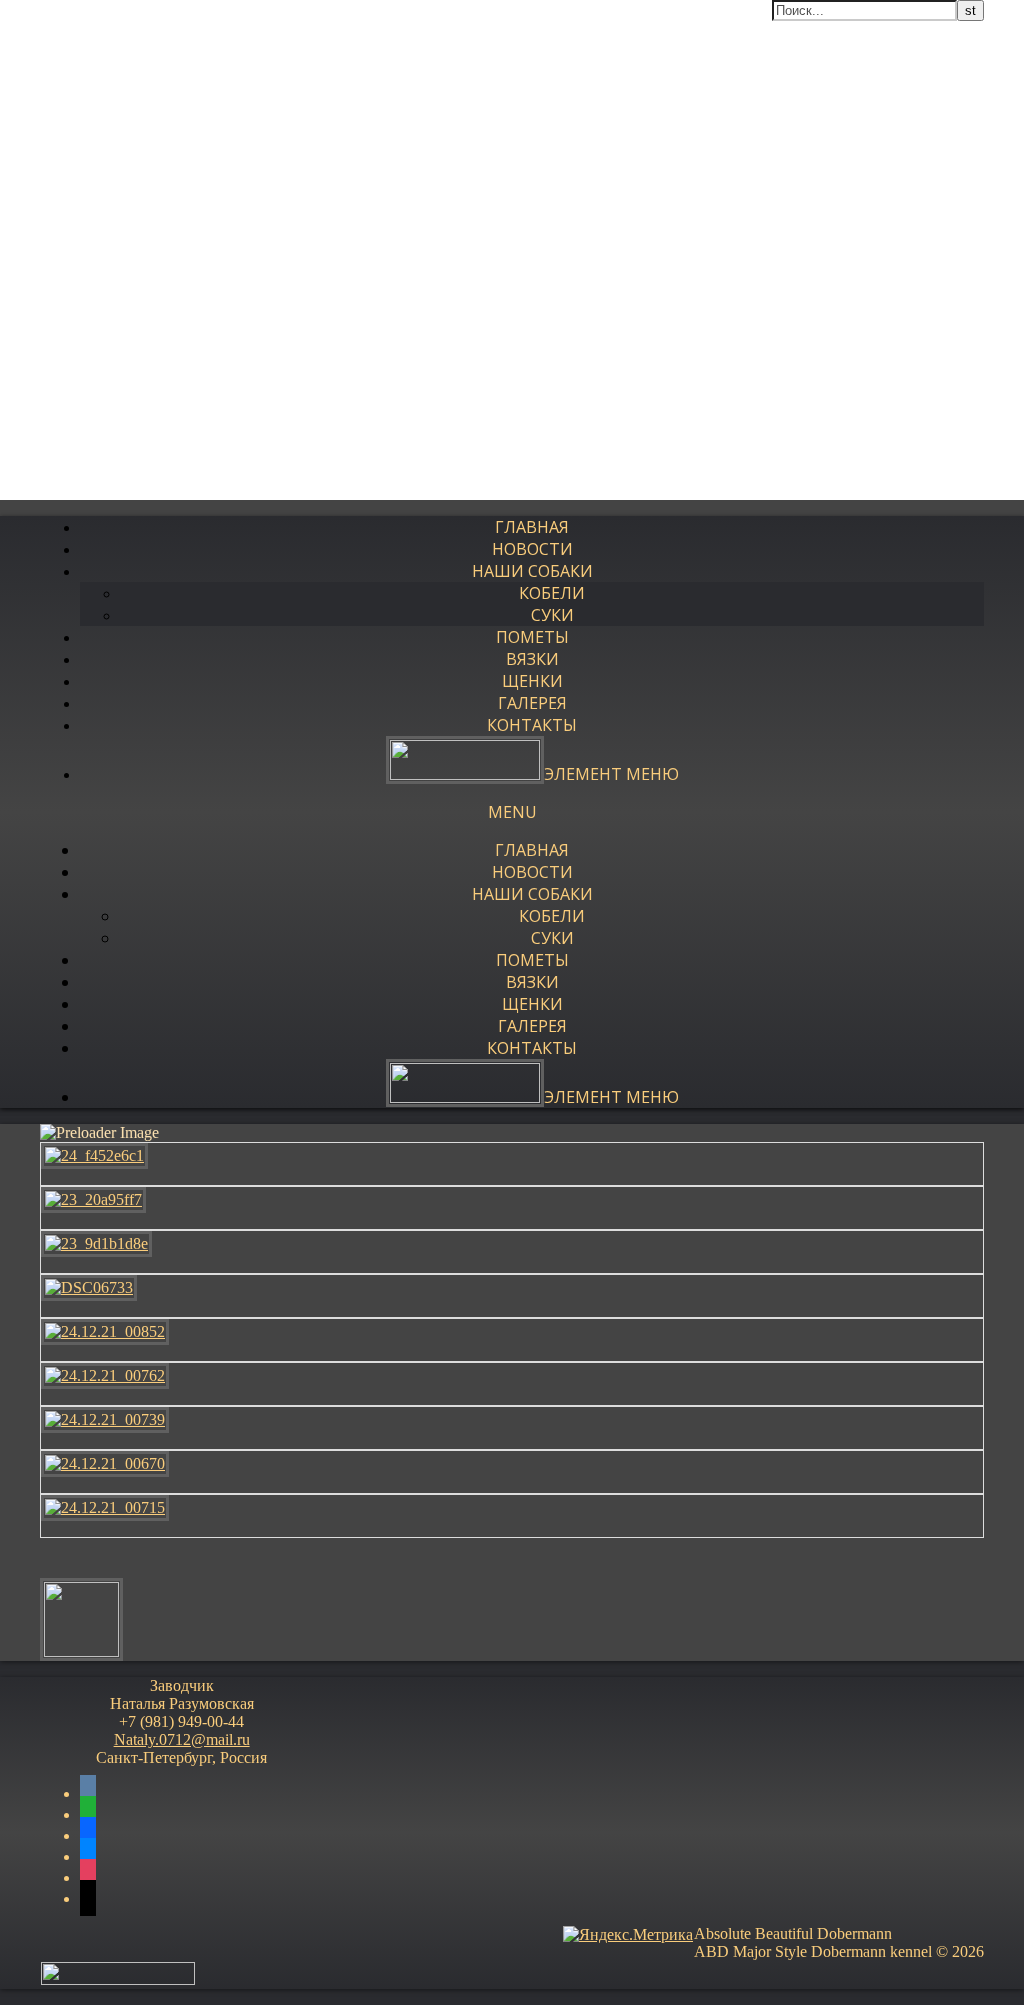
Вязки (532, 659)
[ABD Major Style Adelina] (81, 1651)
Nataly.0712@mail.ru (182, 1739)
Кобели (552, 593)
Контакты (532, 725)
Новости (532, 549)
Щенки (532, 681)
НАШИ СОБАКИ (532, 571)
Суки (552, 615)
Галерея (532, 703)
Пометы (532, 637)
